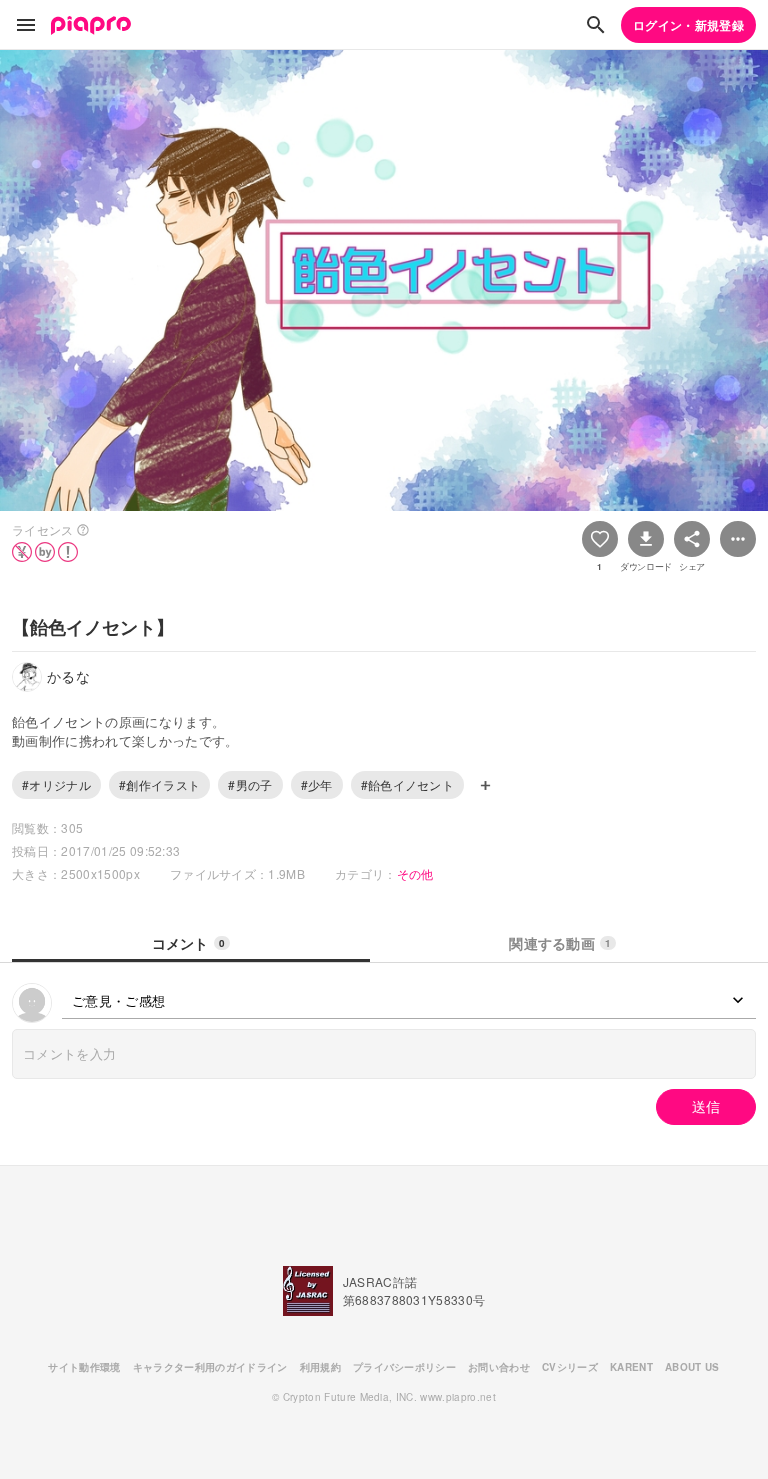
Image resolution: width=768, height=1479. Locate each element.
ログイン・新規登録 (688, 25)
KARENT (631, 1367)
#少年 (317, 784)
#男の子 (250, 784)
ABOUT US (692, 1367)
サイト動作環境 (84, 1367)
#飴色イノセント (408, 784)
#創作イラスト (159, 784)
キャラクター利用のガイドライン (210, 1367)
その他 (415, 873)
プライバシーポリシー (404, 1367)
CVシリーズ (570, 1367)
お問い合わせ (499, 1367)
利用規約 (320, 1367)
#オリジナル (56, 784)
